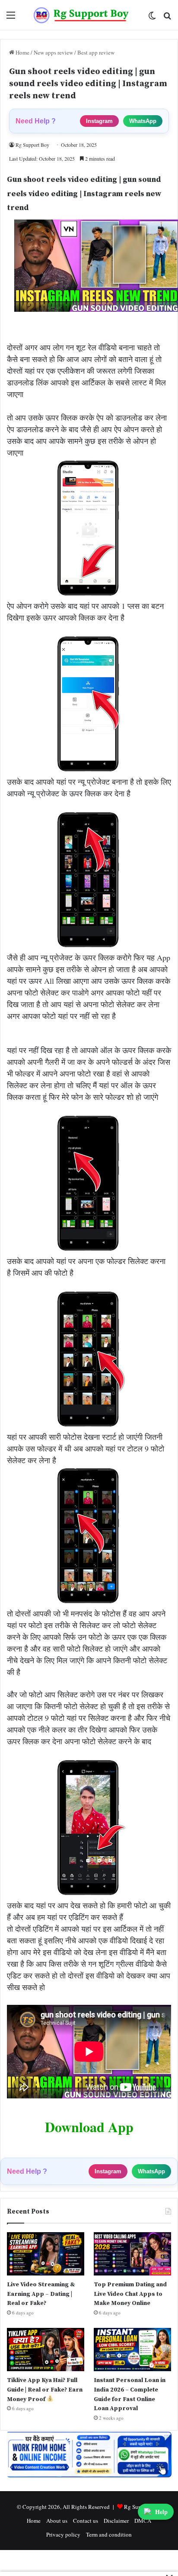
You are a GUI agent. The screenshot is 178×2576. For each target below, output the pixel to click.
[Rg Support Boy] (81, 15)
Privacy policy (63, 2534)
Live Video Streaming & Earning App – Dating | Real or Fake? (41, 2294)
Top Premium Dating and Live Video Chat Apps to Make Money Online (130, 2294)
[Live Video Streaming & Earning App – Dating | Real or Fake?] (46, 2254)
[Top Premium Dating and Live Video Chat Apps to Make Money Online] (132, 2254)
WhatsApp (143, 121)
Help (161, 2512)
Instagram (99, 121)
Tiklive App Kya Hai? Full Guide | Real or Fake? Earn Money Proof (45, 2390)
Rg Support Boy (32, 145)
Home (22, 52)
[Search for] (167, 18)
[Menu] (11, 18)
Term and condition (109, 2534)
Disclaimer (116, 2521)
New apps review (53, 52)
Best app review (96, 52)
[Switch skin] (152, 18)
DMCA (143, 2521)
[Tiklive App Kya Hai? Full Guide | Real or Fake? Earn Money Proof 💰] (46, 2350)
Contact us (86, 2521)
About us (57, 2521)
